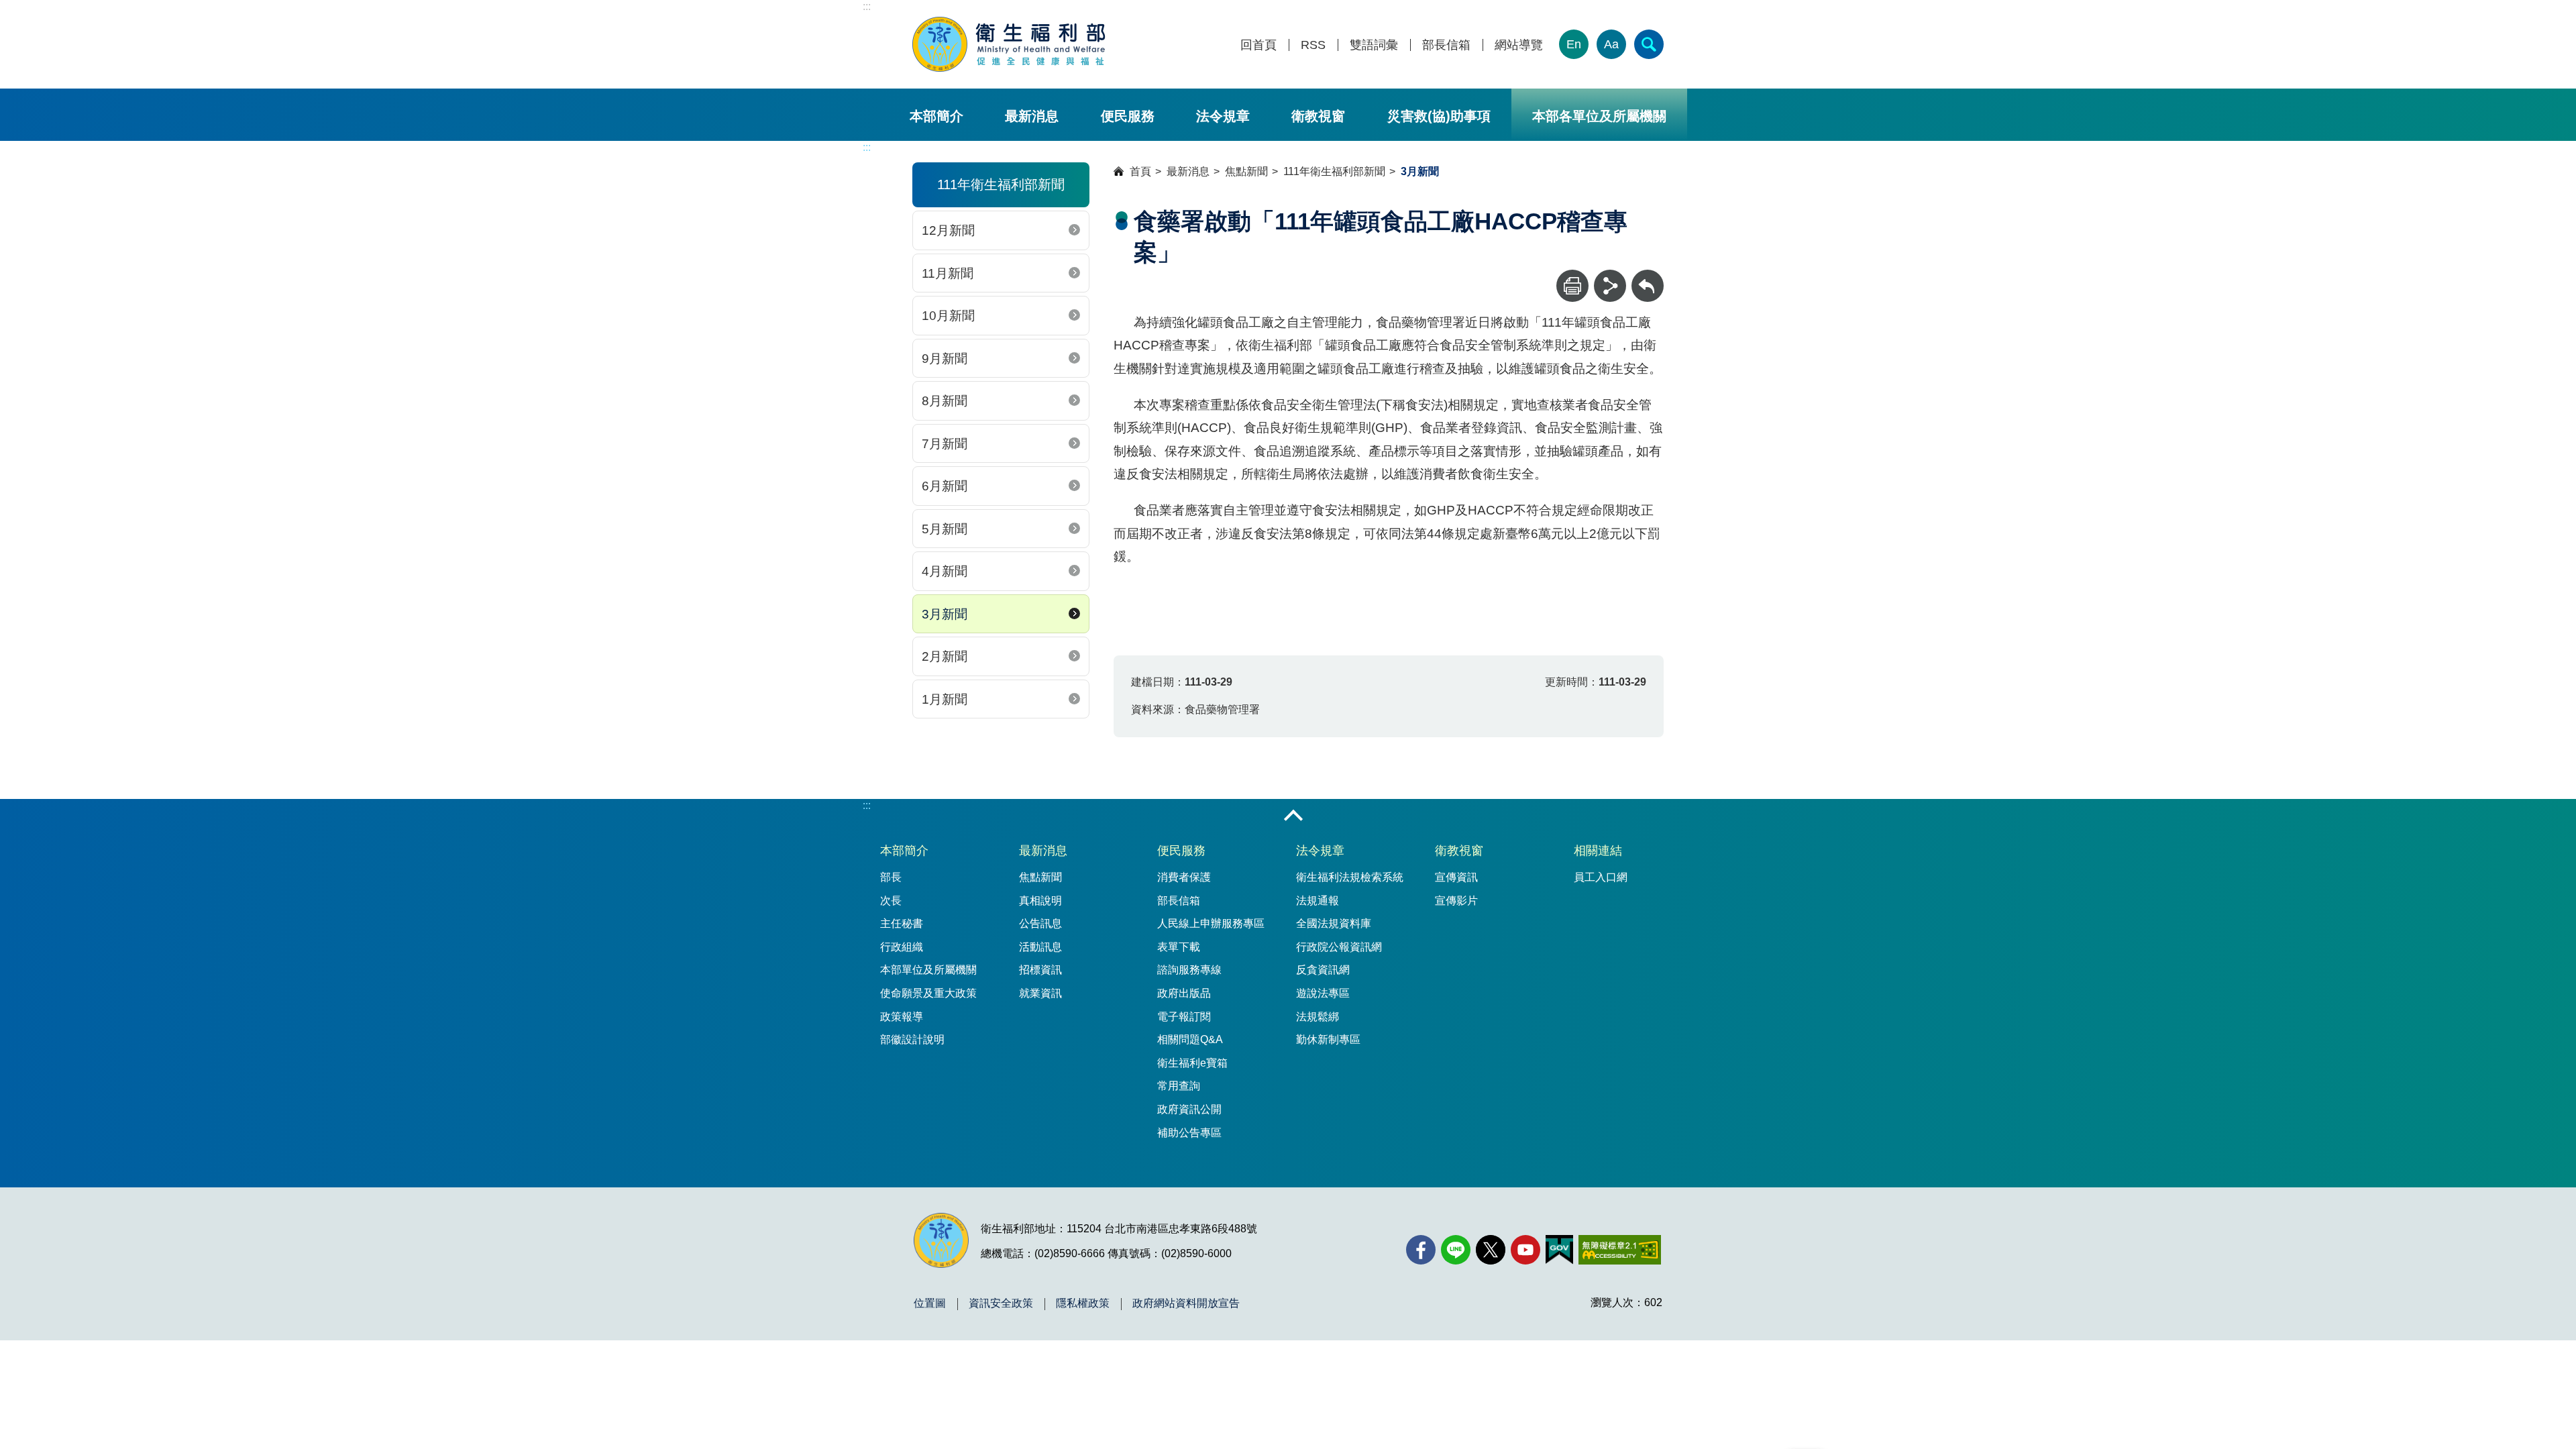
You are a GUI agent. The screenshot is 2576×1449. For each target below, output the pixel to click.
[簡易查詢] (1649, 44)
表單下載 (1179, 947)
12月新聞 (948, 230)
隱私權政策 (1083, 1303)
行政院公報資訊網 (1339, 947)
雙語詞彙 (1374, 45)
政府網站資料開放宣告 (1186, 1303)
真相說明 (1040, 901)
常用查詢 (1179, 1086)
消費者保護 (1184, 877)
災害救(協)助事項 (1439, 116)
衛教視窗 (1318, 116)
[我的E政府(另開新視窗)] (1559, 1250)
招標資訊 (1040, 970)
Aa (1611, 44)
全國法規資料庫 (1334, 923)
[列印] (1572, 286)
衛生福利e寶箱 (1192, 1063)
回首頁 (1258, 45)
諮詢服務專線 (1189, 970)
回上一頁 (1648, 276)
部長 (891, 877)
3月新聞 (945, 614)
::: (867, 6)
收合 (1293, 816)
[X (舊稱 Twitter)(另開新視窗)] (1491, 1250)
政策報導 (902, 1017)
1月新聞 (945, 699)
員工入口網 (1601, 877)
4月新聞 (945, 571)
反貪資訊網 (1323, 970)
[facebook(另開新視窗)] (1421, 1250)
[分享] (1610, 286)
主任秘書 (902, 923)
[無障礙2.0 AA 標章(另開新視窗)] (1620, 1250)
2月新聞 (945, 656)
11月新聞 (948, 273)
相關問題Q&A (1190, 1039)
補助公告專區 (1189, 1133)
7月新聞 (945, 444)
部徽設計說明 (912, 1039)
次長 (891, 901)
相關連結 (1598, 851)
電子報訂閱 (1184, 1017)
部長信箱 (1446, 45)
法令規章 (1223, 116)
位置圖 (930, 1303)
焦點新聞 (1246, 171)
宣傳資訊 (1456, 877)
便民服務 (1128, 116)
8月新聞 (945, 401)
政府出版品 (1184, 993)
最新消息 (1032, 116)
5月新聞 (945, 529)
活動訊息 (1040, 947)
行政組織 (902, 947)
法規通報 (1318, 901)
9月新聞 (945, 359)
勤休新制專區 (1328, 1039)
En (1574, 44)
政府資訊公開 (1189, 1109)
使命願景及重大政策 (928, 993)
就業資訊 (1040, 993)
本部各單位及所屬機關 (1599, 116)
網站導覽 (1519, 45)
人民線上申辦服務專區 (1211, 923)
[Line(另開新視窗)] (1456, 1250)
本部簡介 (936, 116)
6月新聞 (945, 486)
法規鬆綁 (1318, 1017)
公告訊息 (1040, 923)
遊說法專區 (1323, 993)
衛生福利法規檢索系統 (1350, 877)
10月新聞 (948, 316)
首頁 (1140, 171)
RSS (1313, 45)
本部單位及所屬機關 (928, 970)
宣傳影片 (1456, 901)
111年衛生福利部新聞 (1334, 171)
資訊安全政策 (1001, 1303)
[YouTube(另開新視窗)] (1525, 1250)
